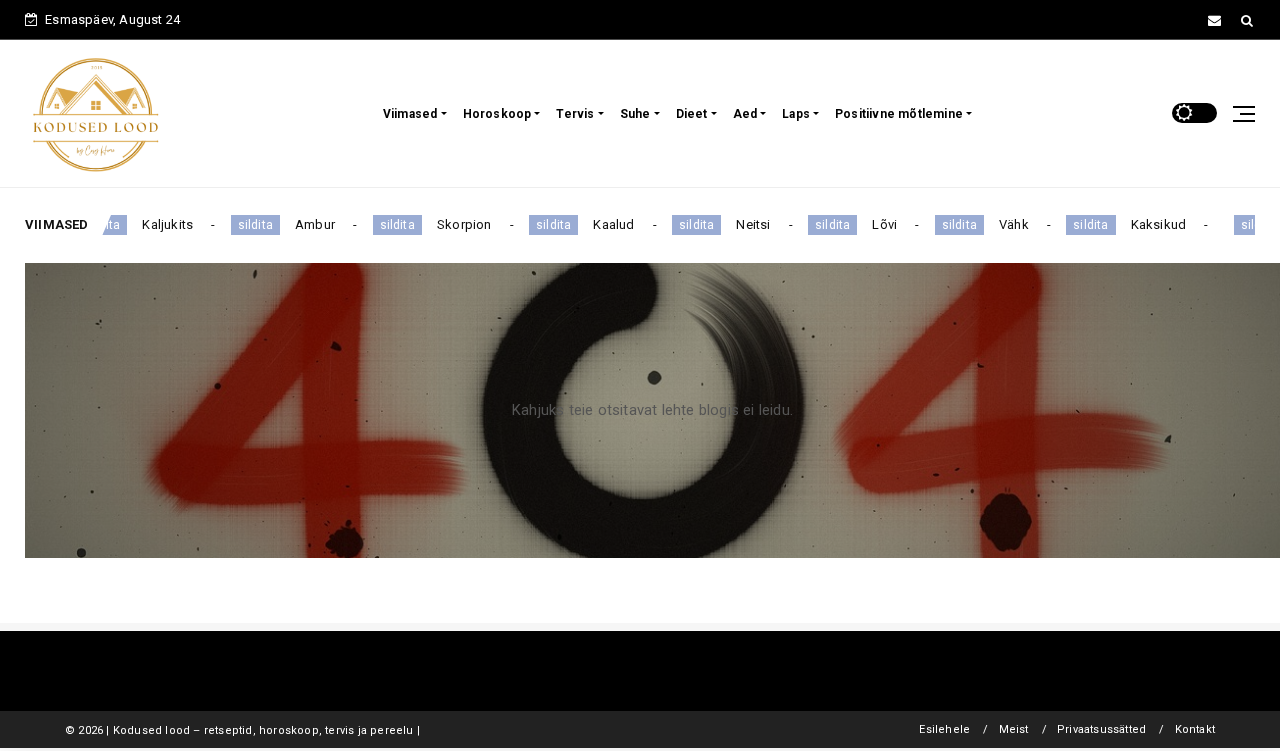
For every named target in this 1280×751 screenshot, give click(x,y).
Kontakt (1195, 729)
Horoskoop (497, 114)
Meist (1014, 729)
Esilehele (944, 729)
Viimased (410, 114)
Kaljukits (153, 224)
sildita (240, 225)
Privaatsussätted (1101, 729)
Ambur (301, 224)
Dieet (692, 114)
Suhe (635, 114)
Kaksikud (1144, 224)
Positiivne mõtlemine (899, 114)
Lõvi (870, 224)
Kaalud (599, 224)
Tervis (575, 114)
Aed (745, 114)
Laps (796, 114)
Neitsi (739, 224)
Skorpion (449, 224)
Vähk (1000, 224)
